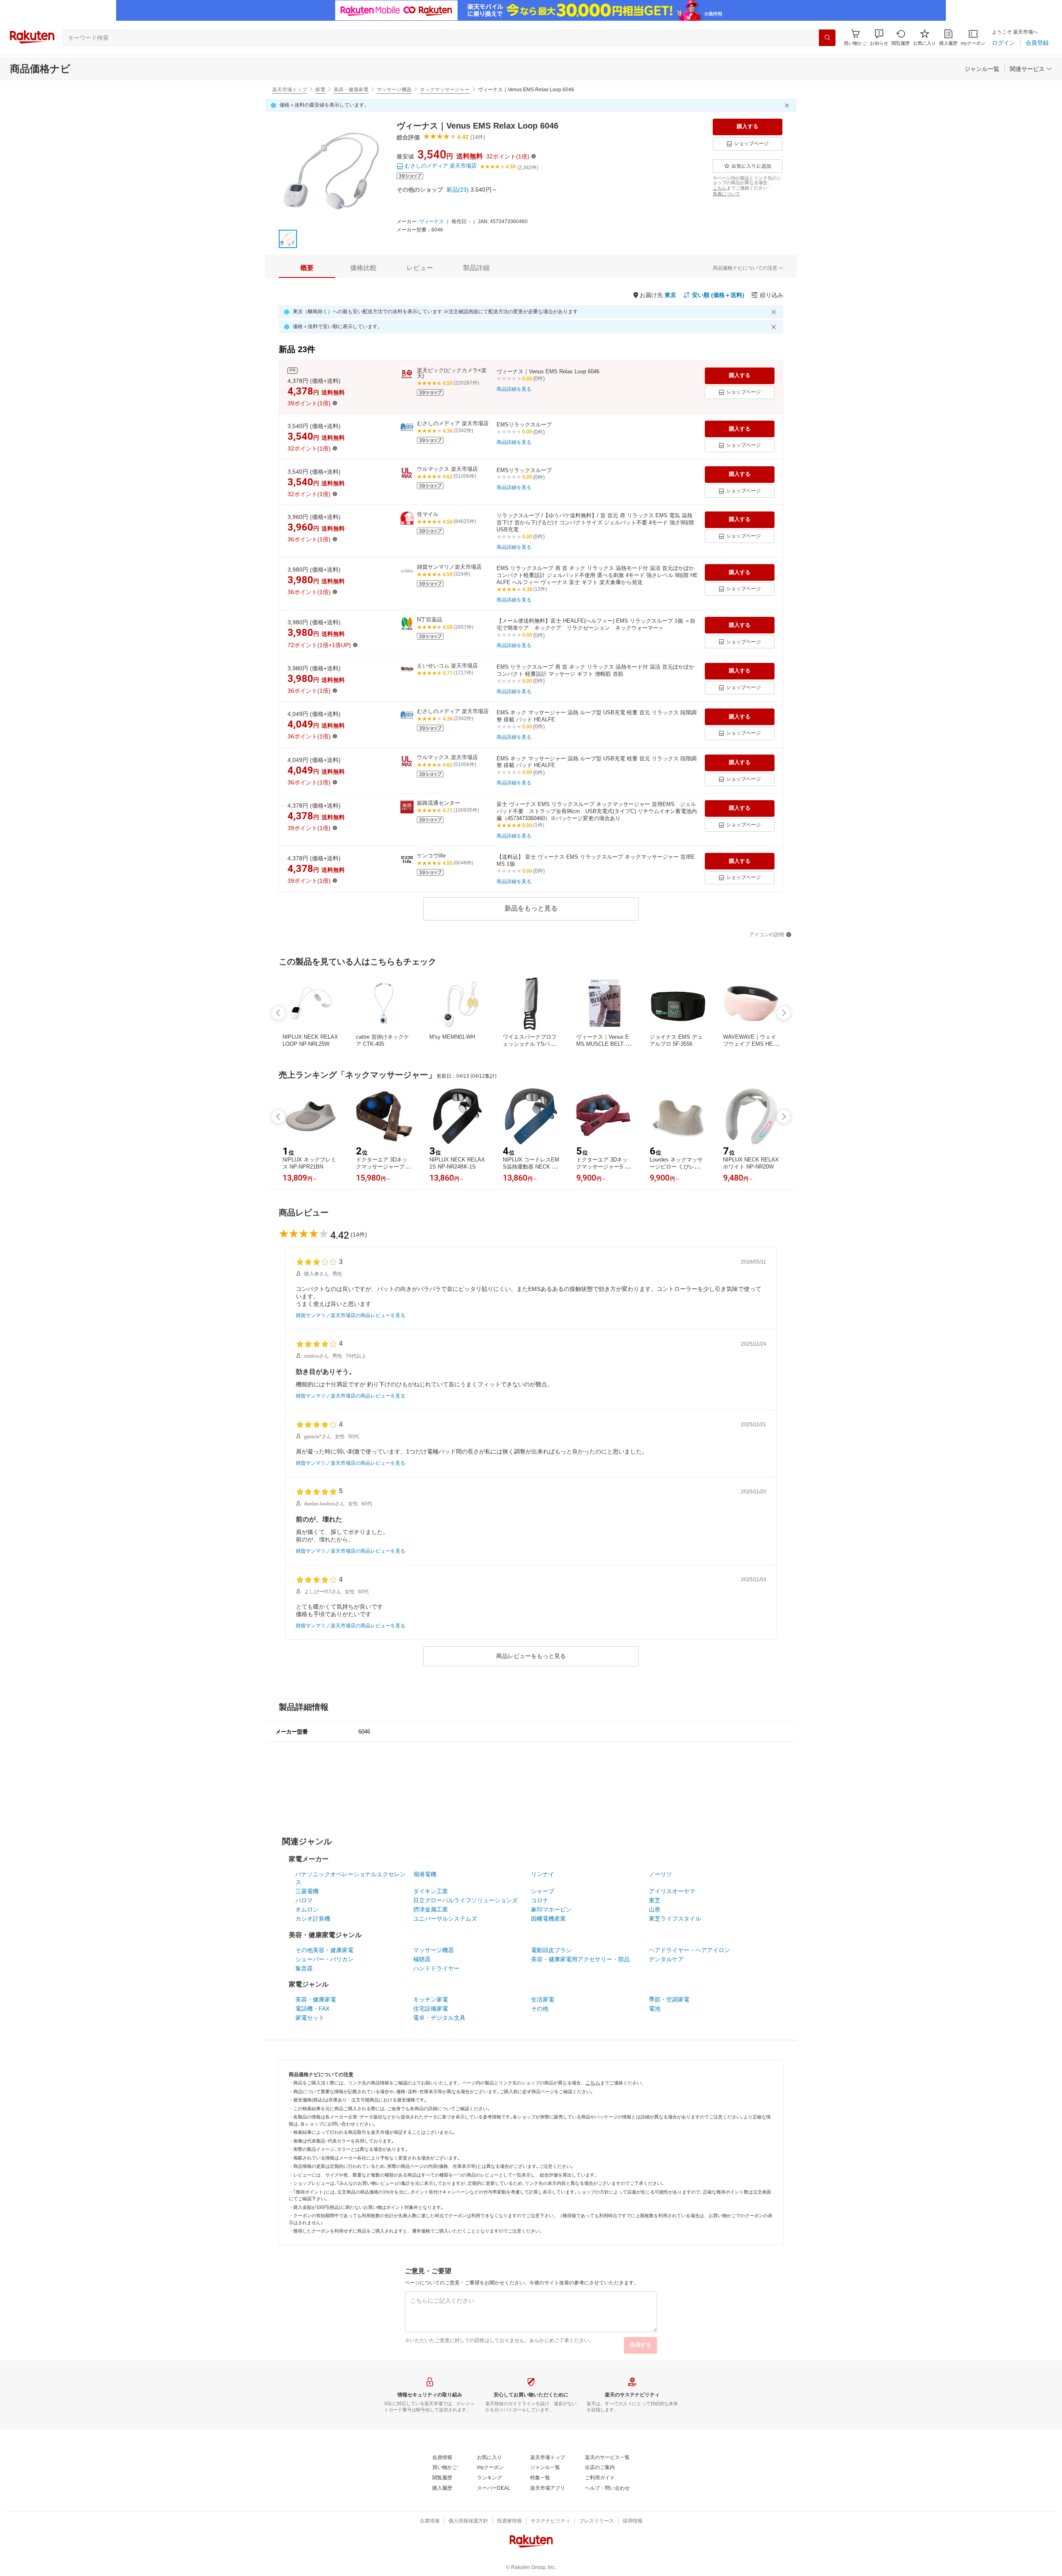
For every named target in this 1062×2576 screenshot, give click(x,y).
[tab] (307, 268)
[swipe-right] (784, 1013)
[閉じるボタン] (788, 105)
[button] (879, 38)
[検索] (827, 38)
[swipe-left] (278, 1013)
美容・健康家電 (351, 90)
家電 (320, 90)
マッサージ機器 (394, 90)
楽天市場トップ (290, 90)
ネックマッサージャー (445, 90)
